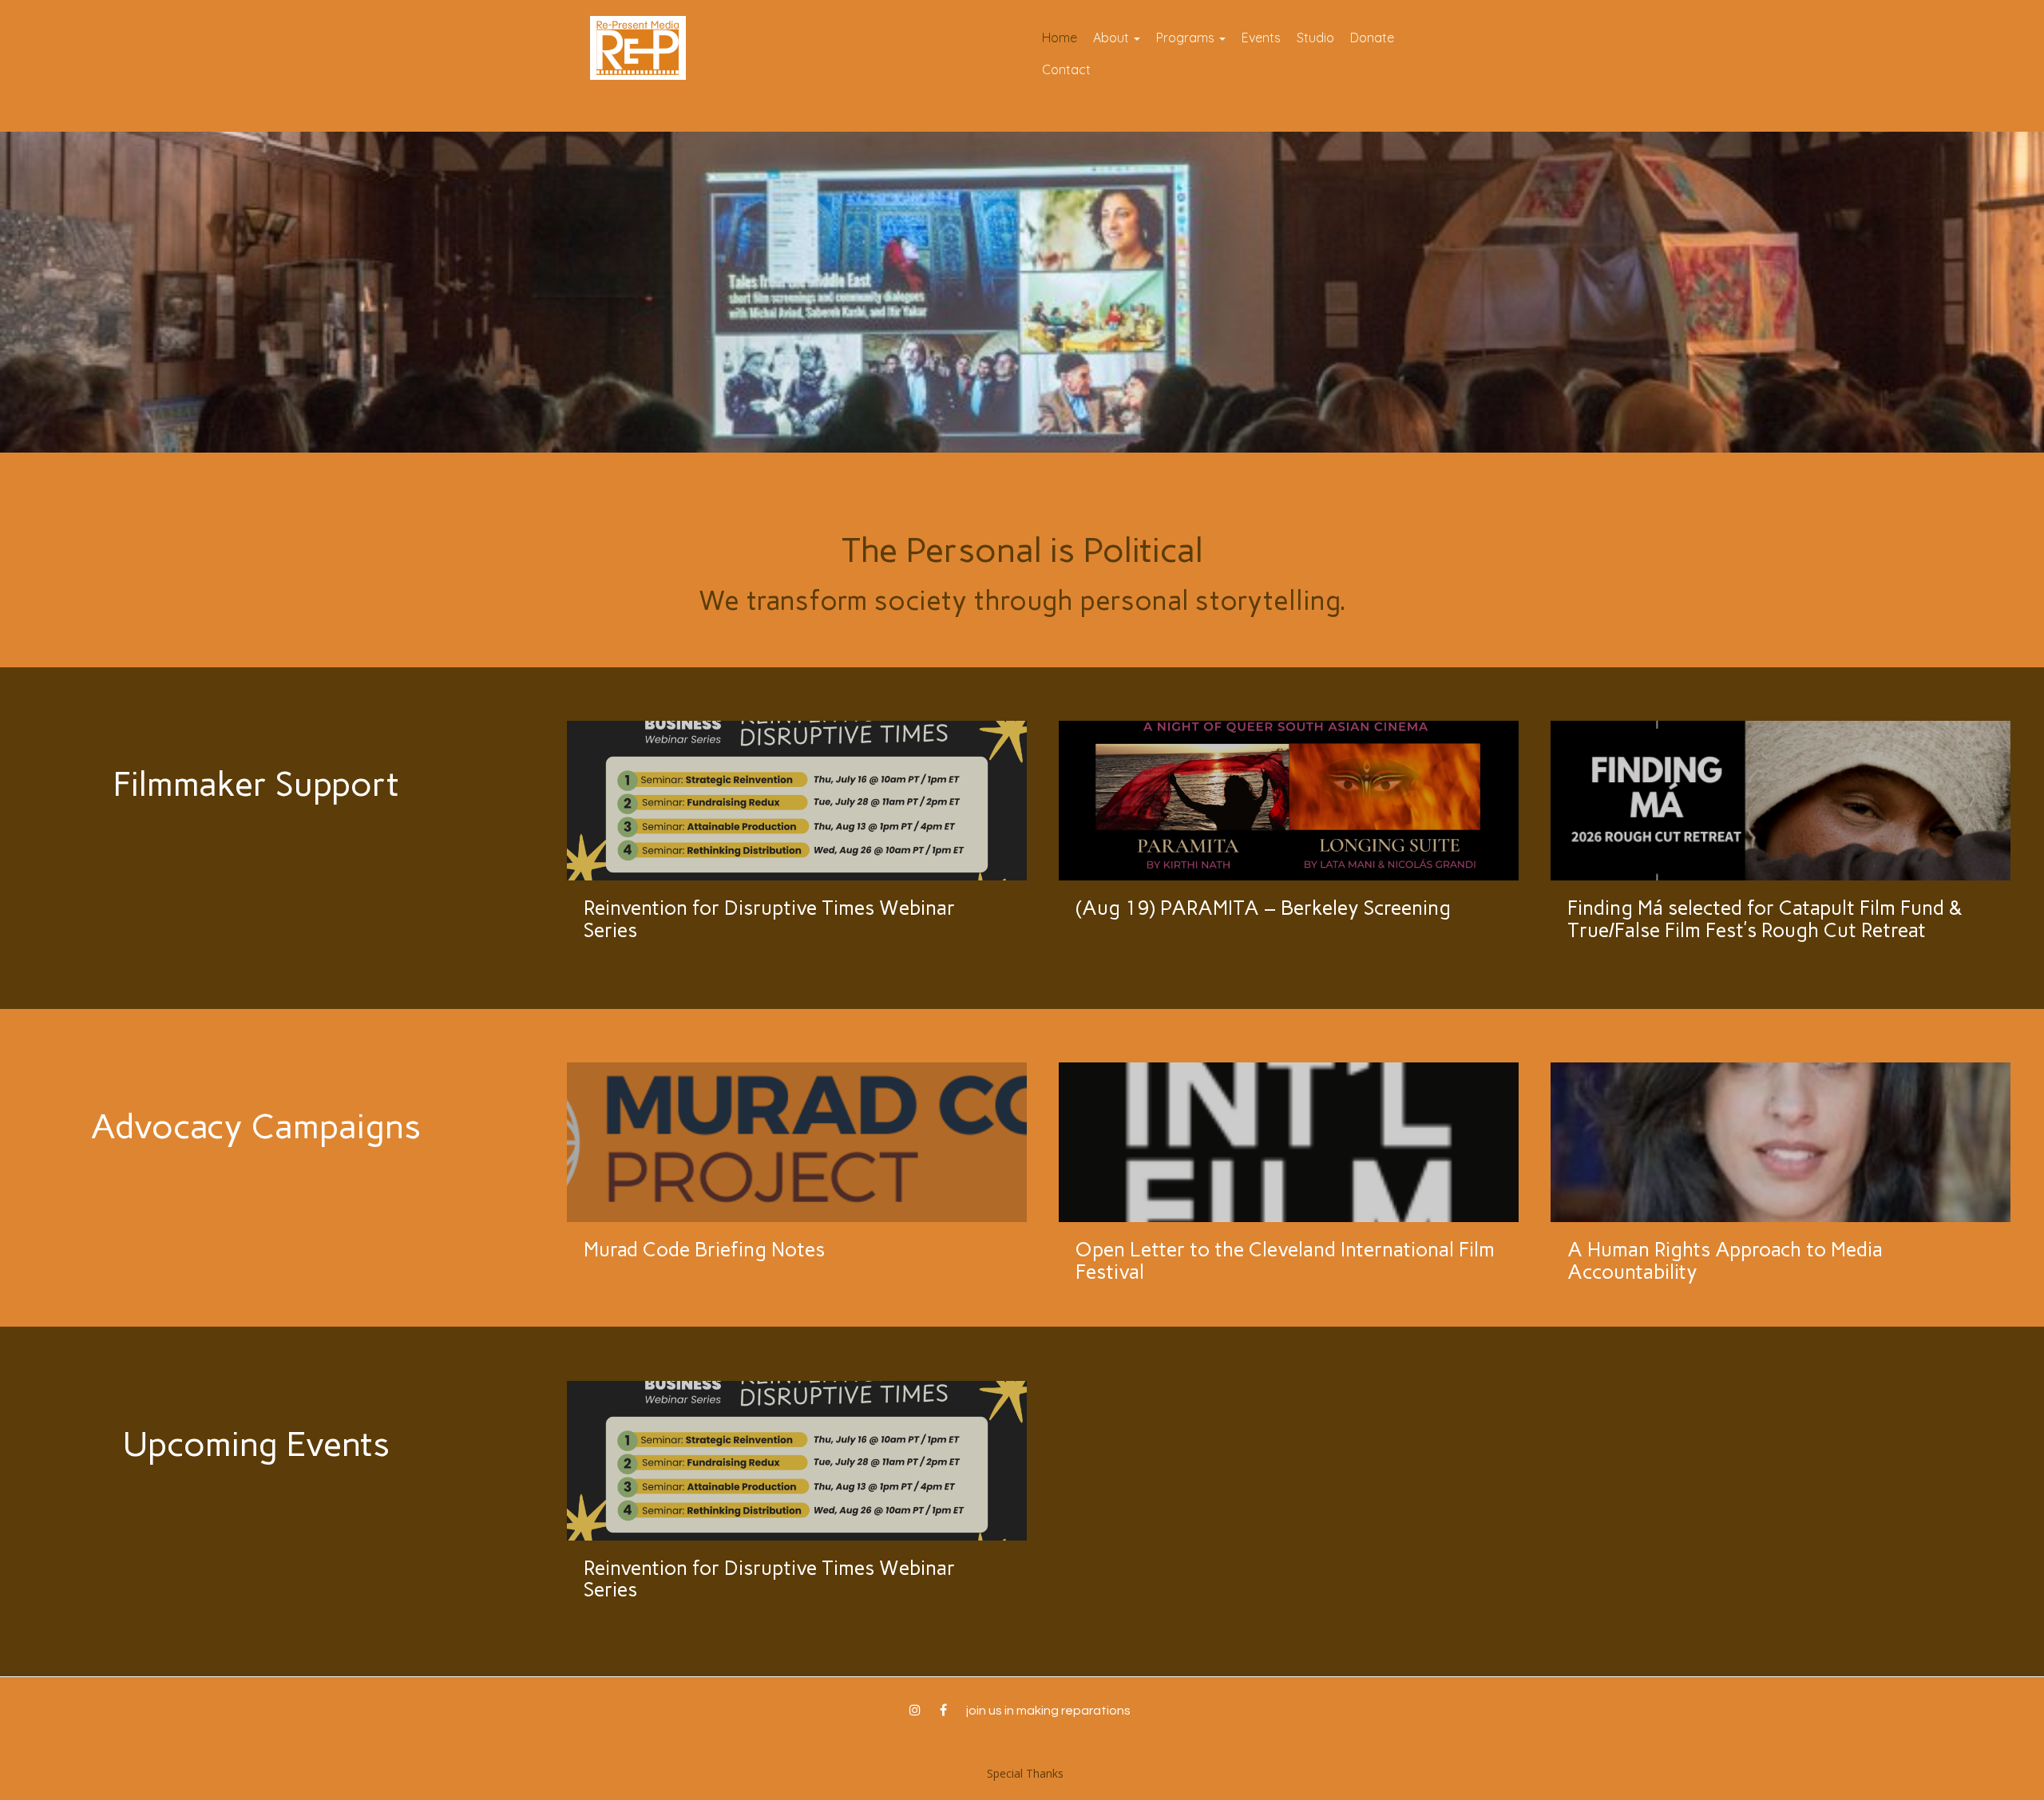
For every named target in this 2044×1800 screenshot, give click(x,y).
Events (1261, 38)
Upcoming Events (256, 1444)
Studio (1315, 38)
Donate (1372, 38)
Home (1060, 38)
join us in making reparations (1048, 1711)
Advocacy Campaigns (255, 1126)
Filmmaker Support (256, 784)
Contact (1066, 69)
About (1113, 38)
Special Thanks (1025, 1773)
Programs (1187, 38)
